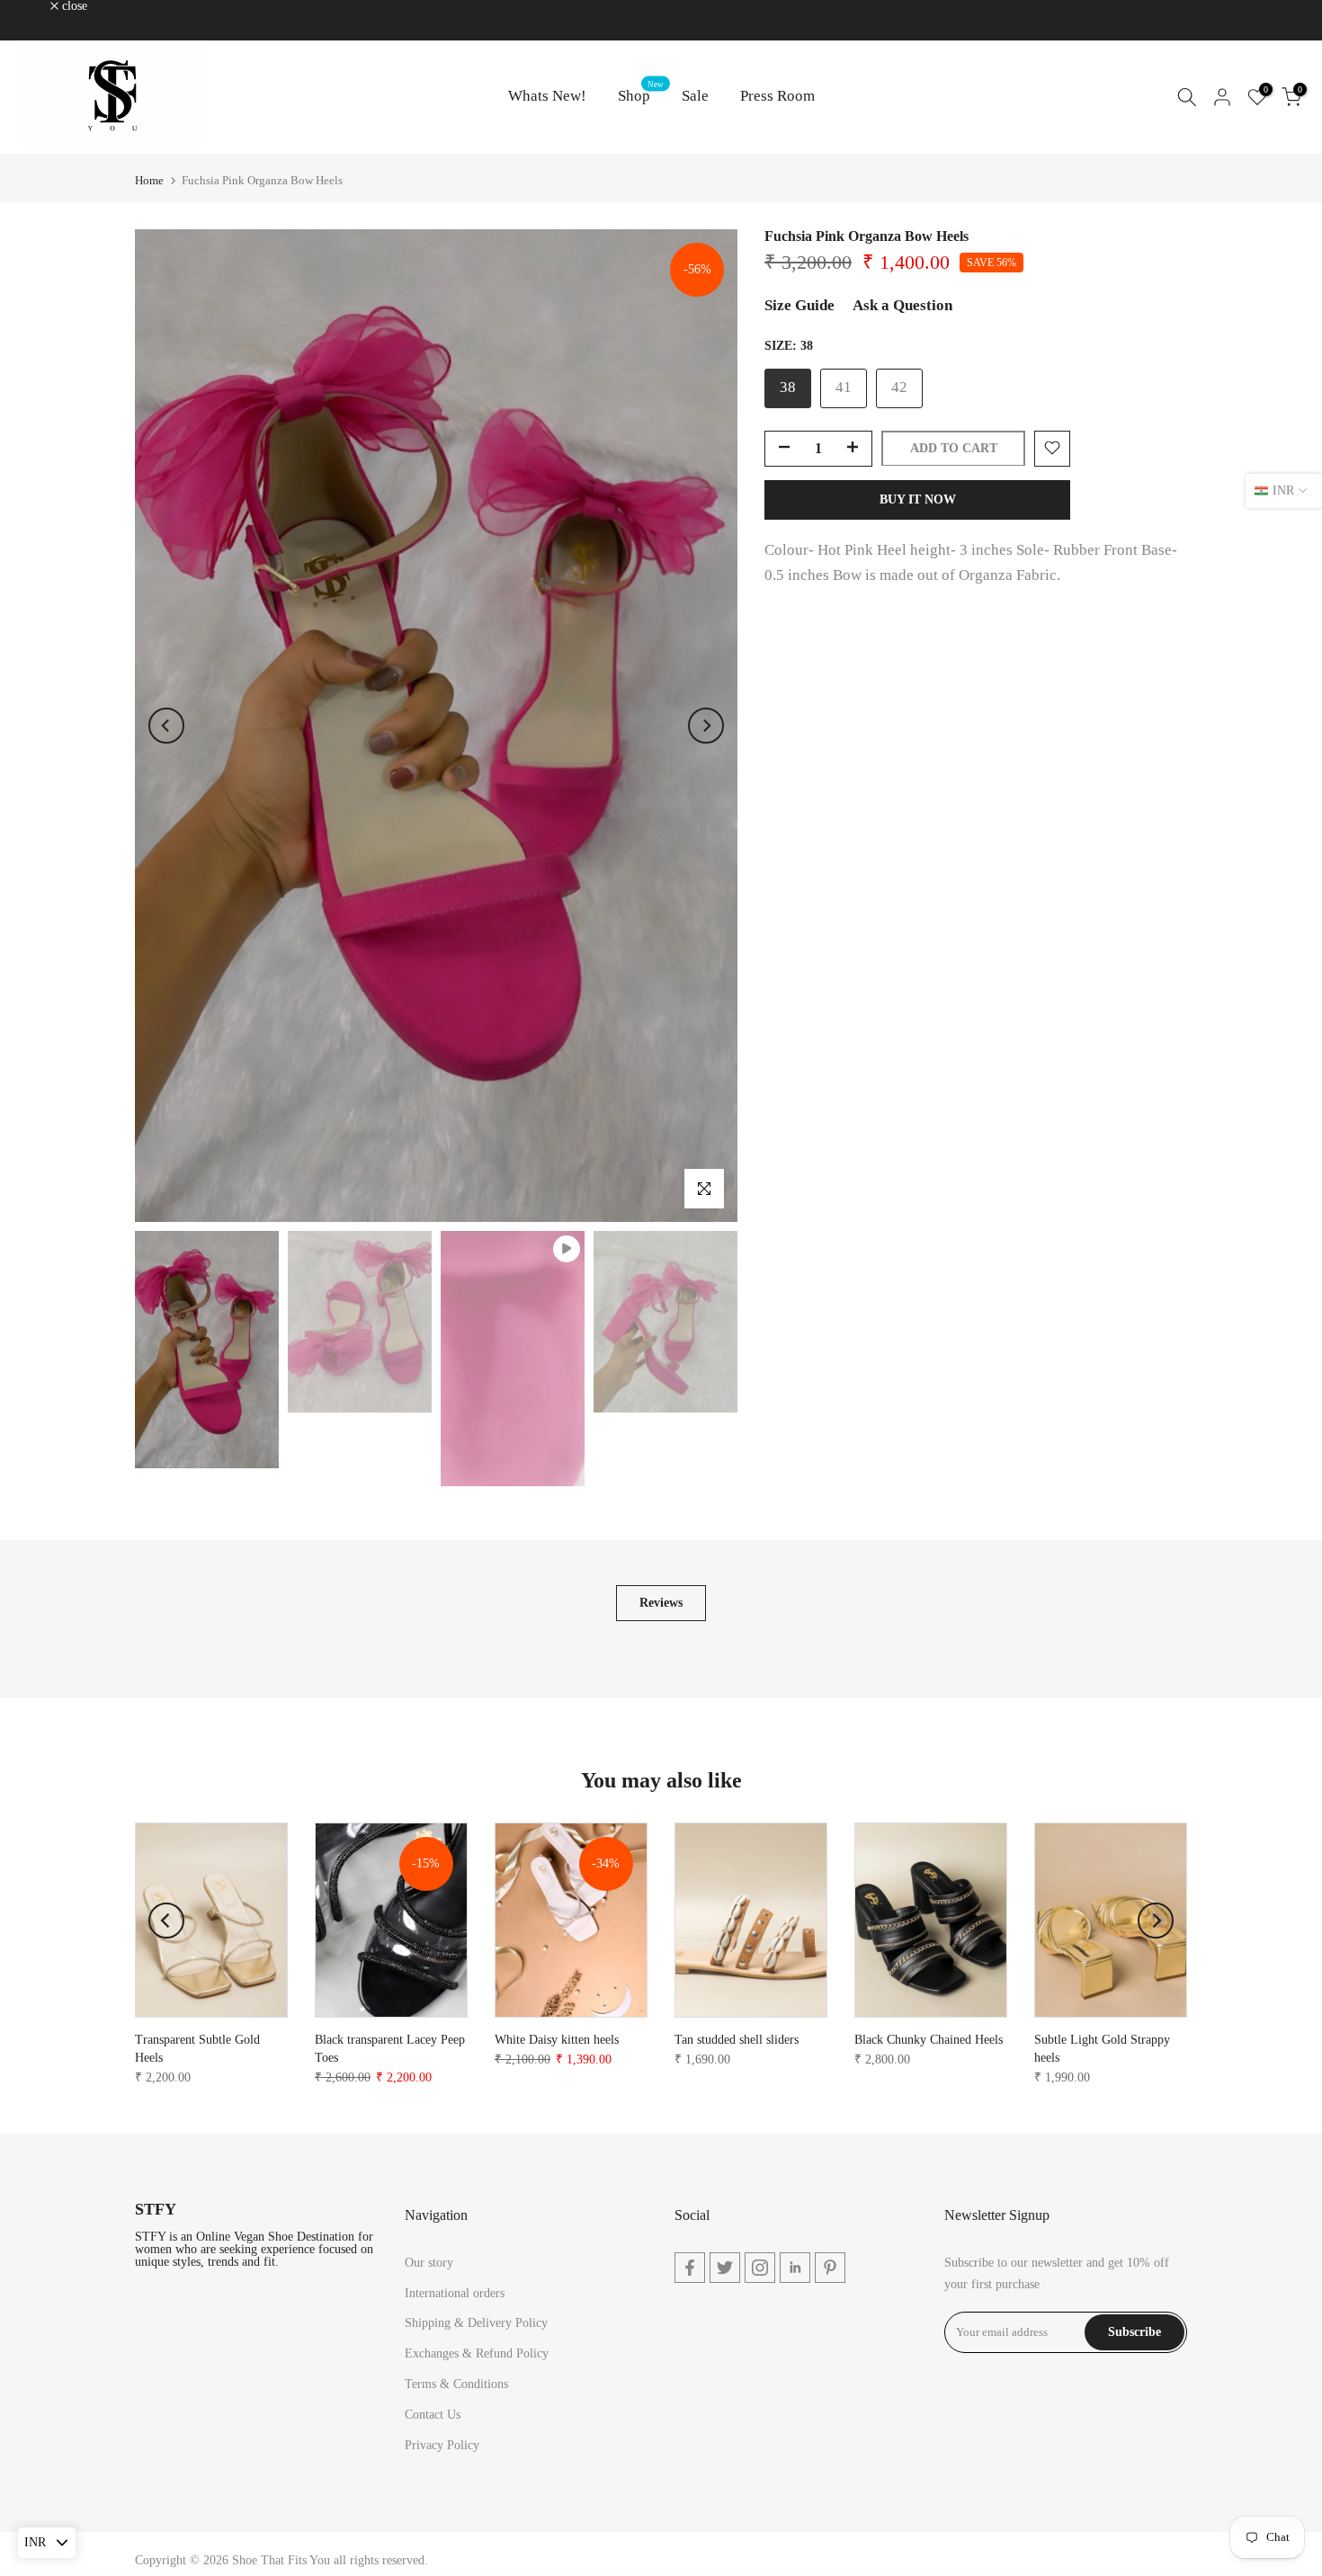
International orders (455, 2293)
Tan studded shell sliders (737, 2040)
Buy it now (918, 499)
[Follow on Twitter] (725, 2268)
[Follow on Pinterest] (830, 2268)
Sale (695, 96)
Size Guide (799, 305)
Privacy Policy (442, 2445)
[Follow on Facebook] (690, 2268)
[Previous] (166, 726)
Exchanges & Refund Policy (477, 2353)
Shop (641, 94)
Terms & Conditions (456, 2384)
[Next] (706, 726)
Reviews (661, 1603)
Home (149, 180)
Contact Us (433, 2415)
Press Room (777, 96)
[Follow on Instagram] (760, 2268)
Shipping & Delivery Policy (476, 2323)
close (36, 6)
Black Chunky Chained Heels (929, 2040)
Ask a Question (902, 305)
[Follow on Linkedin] (795, 2268)
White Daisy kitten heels (557, 2040)
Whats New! (547, 96)
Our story (429, 2263)
